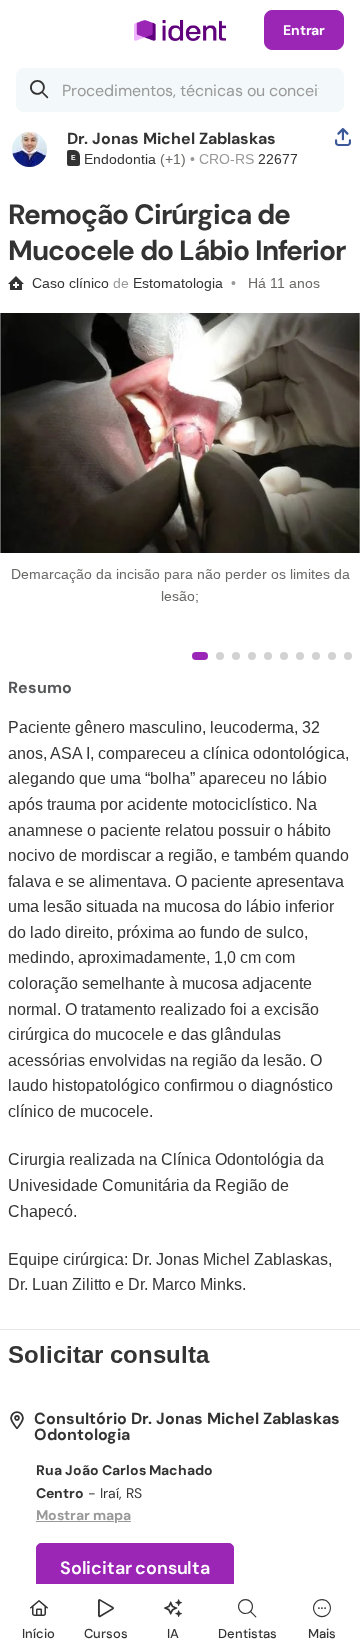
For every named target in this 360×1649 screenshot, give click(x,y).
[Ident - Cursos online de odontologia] (180, 30)
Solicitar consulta (135, 1568)
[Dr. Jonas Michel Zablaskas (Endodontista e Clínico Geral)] (29, 149)
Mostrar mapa (83, 1515)
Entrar (304, 30)
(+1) (171, 159)
